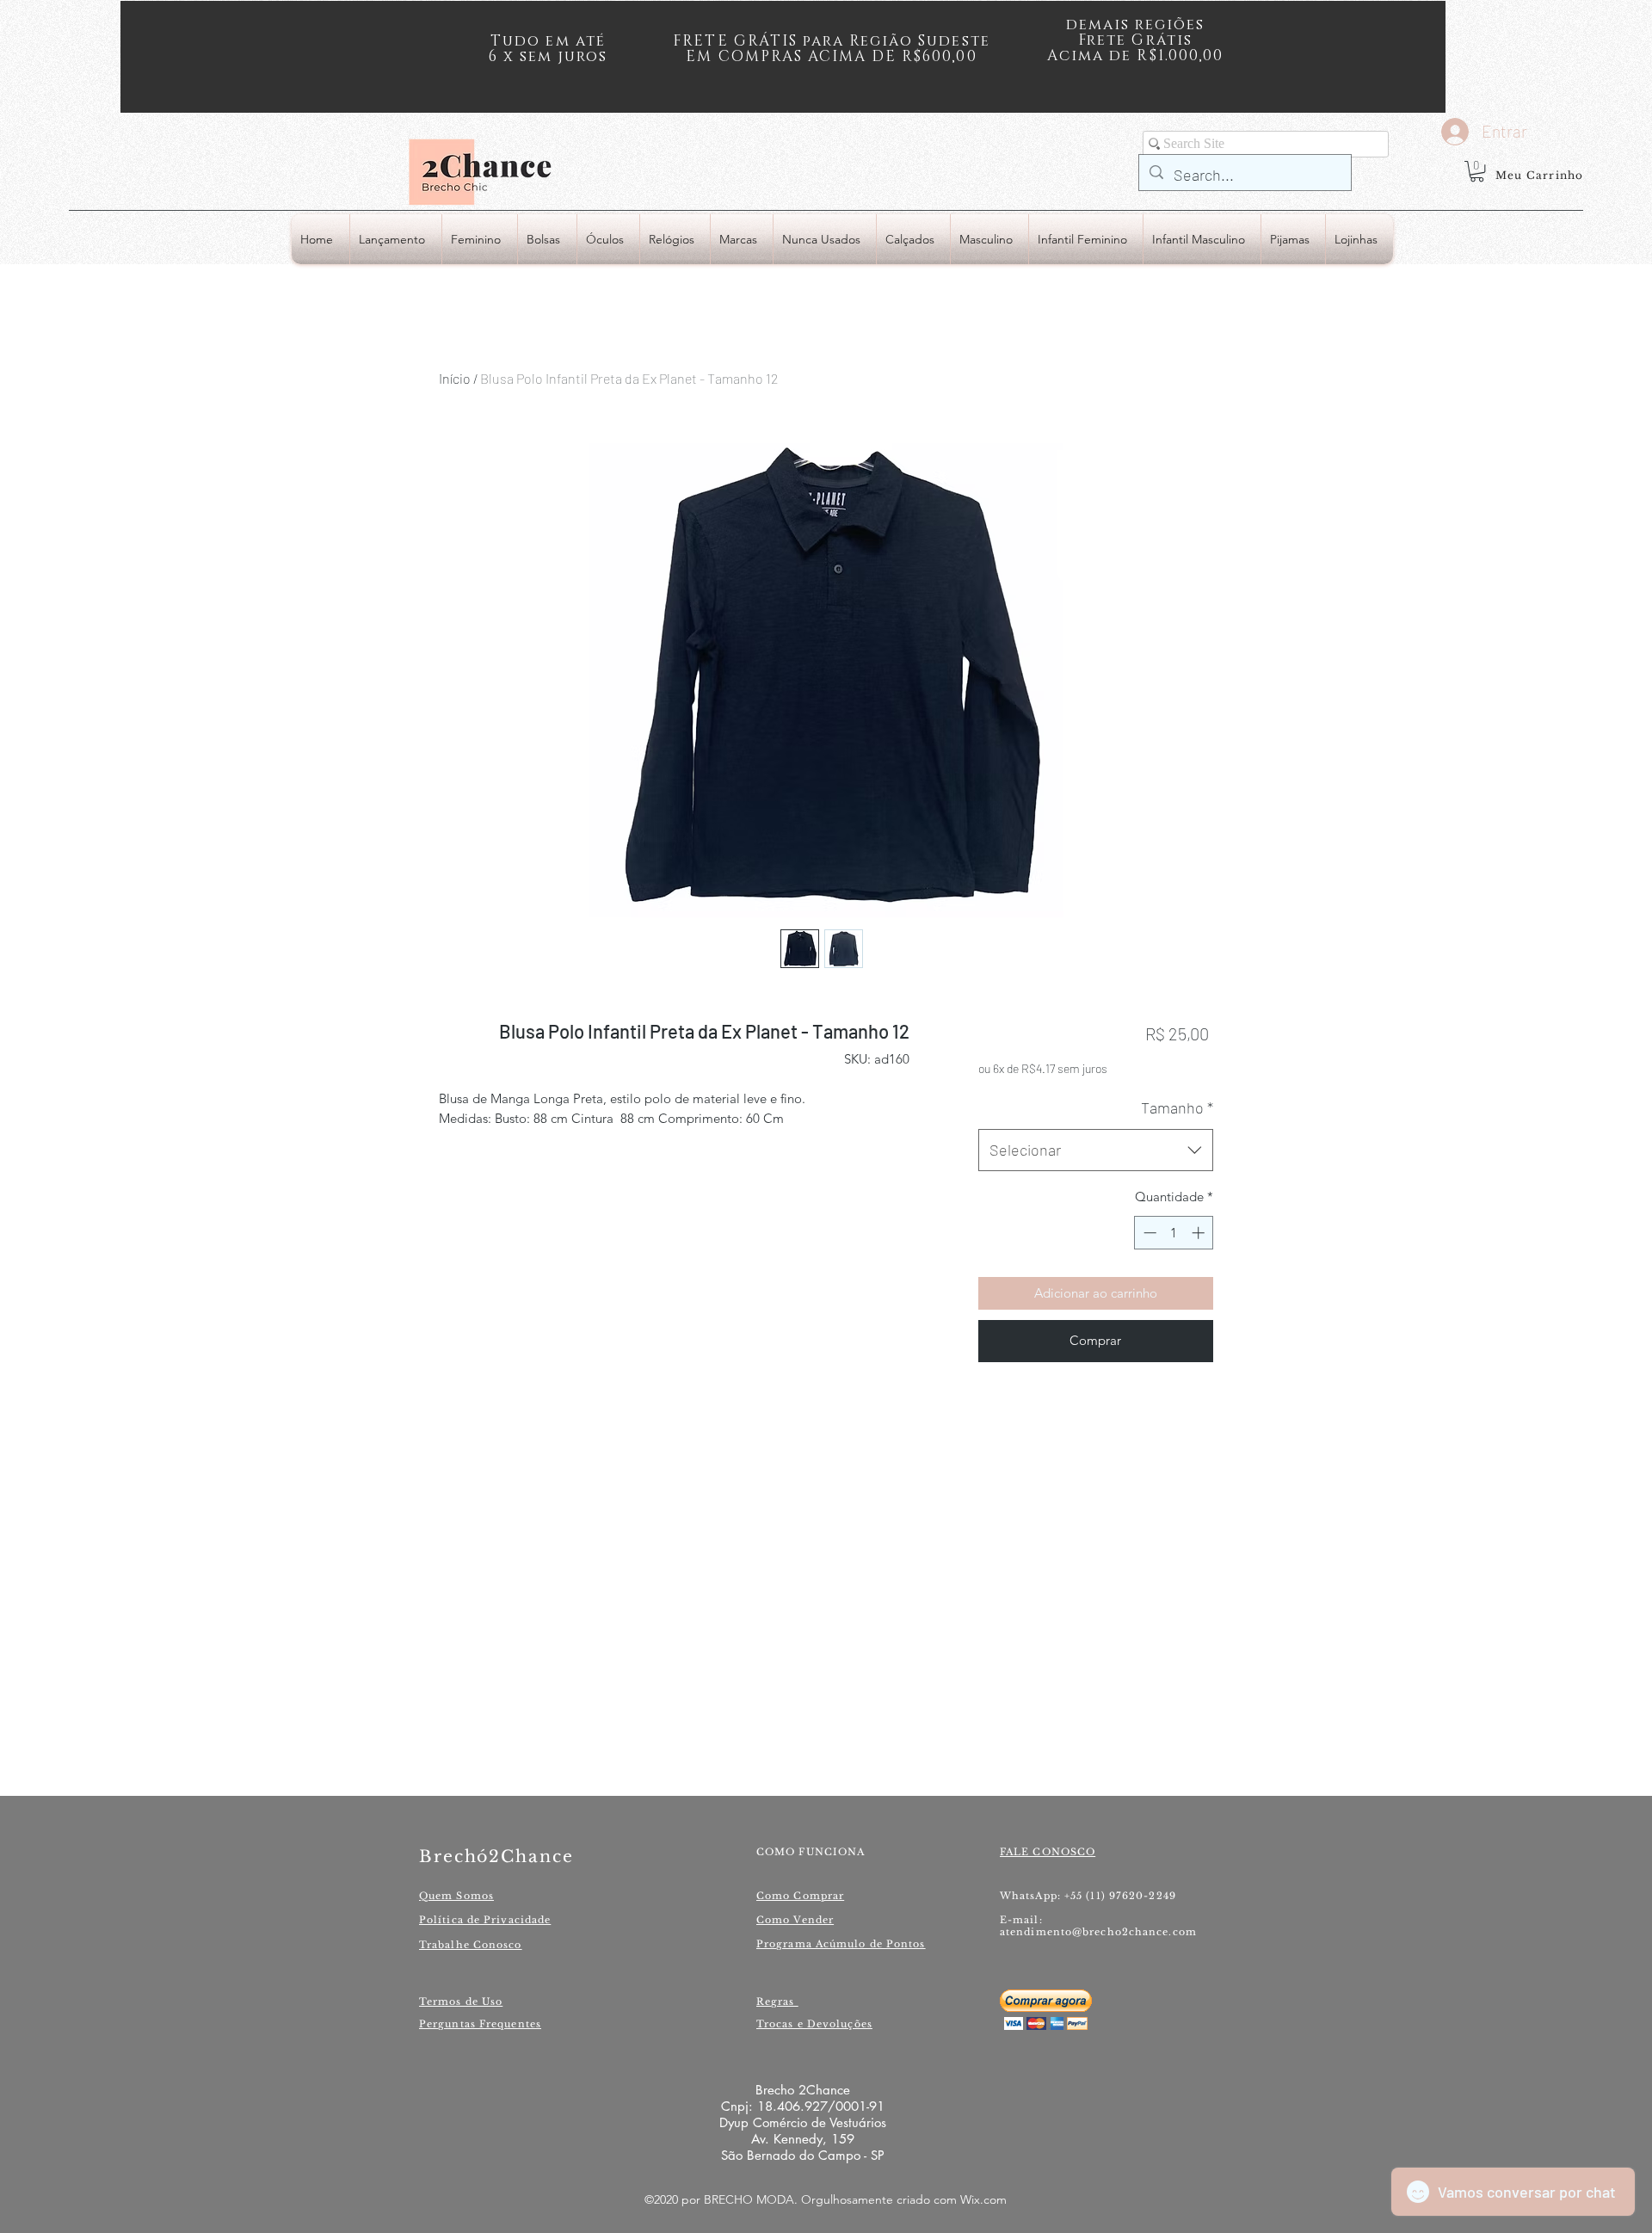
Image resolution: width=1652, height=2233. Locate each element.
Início (455, 378)
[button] (1477, 171)
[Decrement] (1148, 1233)
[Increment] (1200, 1233)
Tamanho (1177, 1107)
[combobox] (1096, 1150)
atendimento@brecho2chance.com (1098, 1932)
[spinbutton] (1174, 1233)
